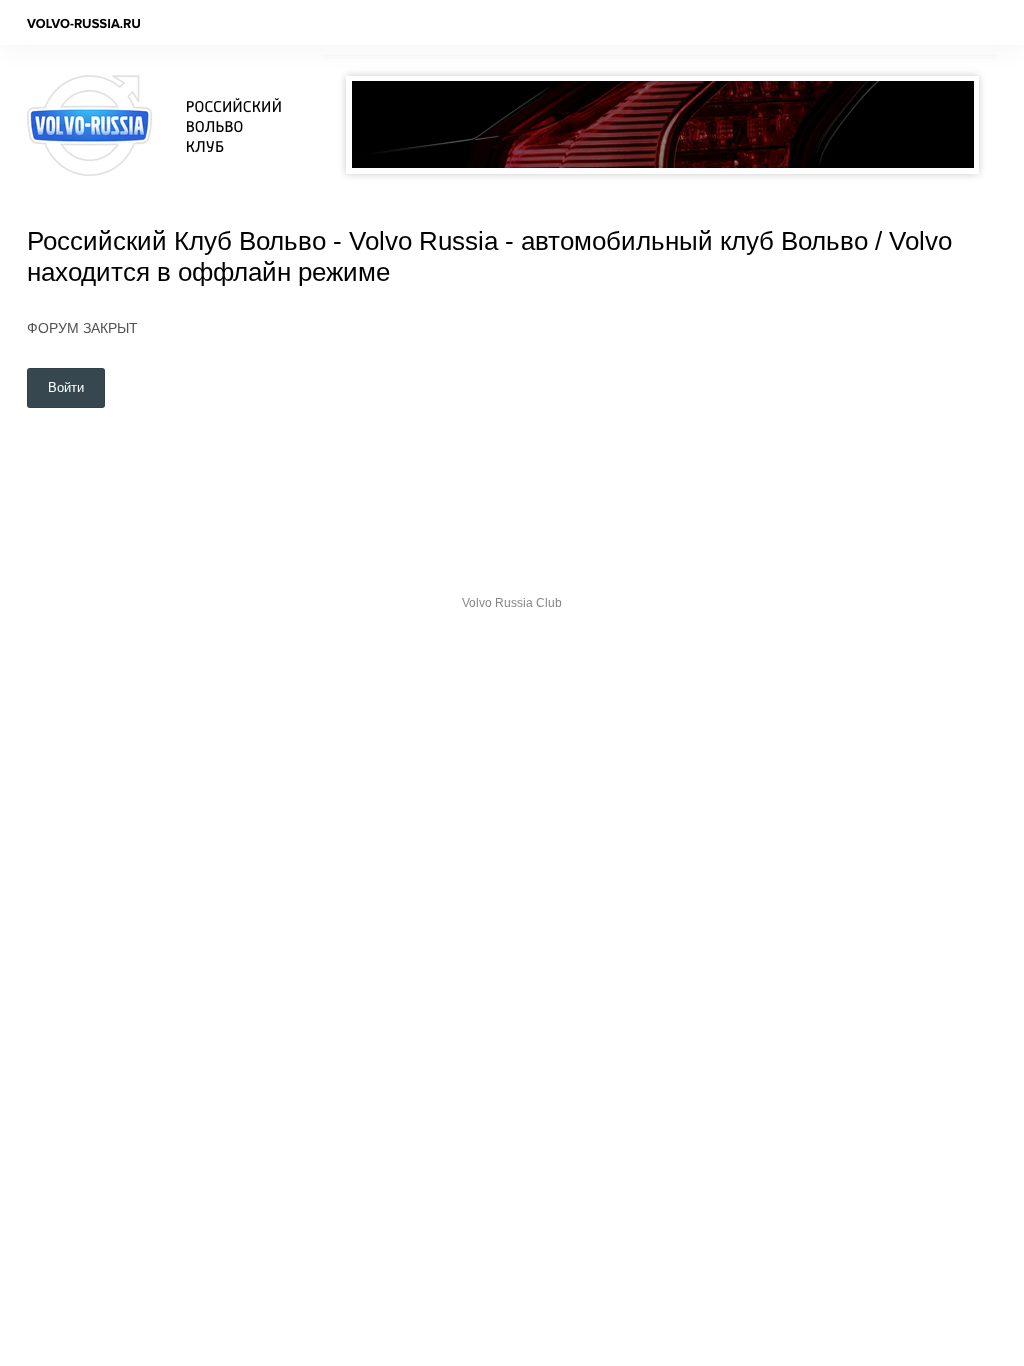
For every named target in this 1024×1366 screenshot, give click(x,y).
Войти (66, 387)
